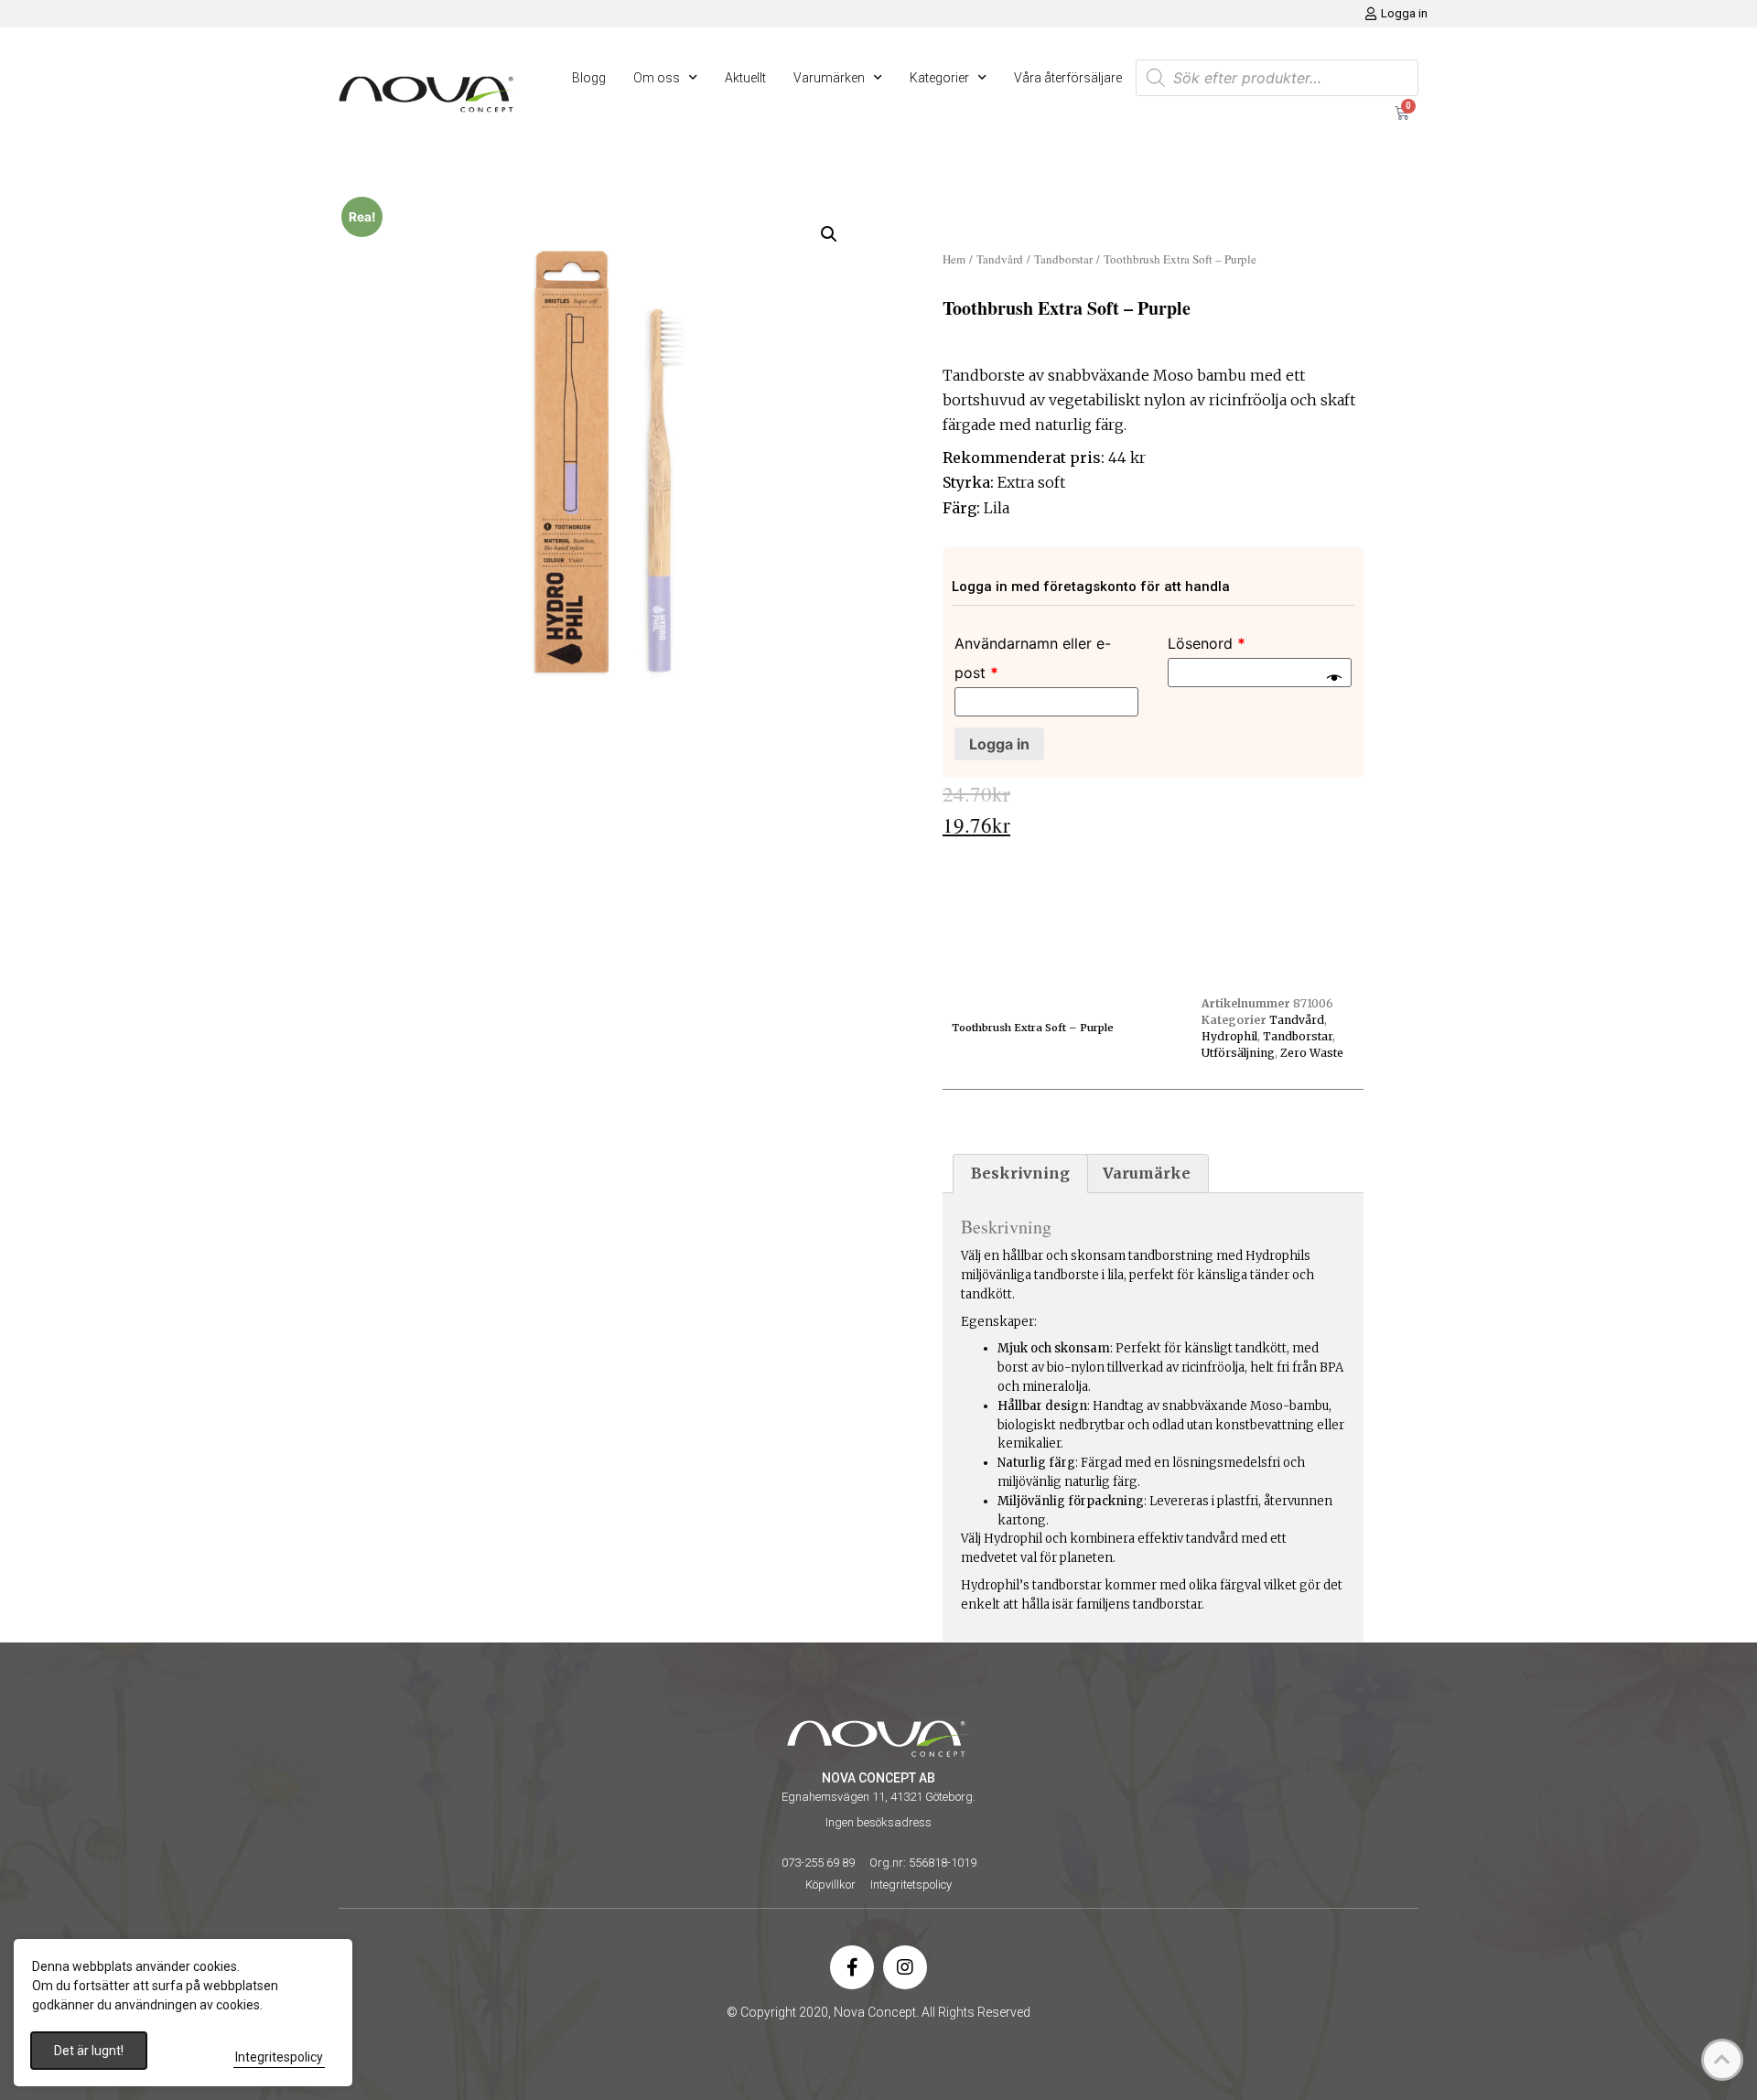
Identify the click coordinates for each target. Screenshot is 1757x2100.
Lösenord (1207, 643)
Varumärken (829, 78)
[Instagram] (905, 1967)
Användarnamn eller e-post (1033, 658)
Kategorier (939, 78)
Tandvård (1000, 259)
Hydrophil (1229, 1036)
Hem (954, 259)
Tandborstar (1063, 259)
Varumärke (1147, 1173)
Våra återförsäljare (1068, 78)
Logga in (999, 744)
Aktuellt (745, 78)
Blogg (589, 78)
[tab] (1020, 1174)
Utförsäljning (1238, 1053)
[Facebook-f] (852, 1967)
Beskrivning (1020, 1173)
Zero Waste (1312, 1053)
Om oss (657, 78)
